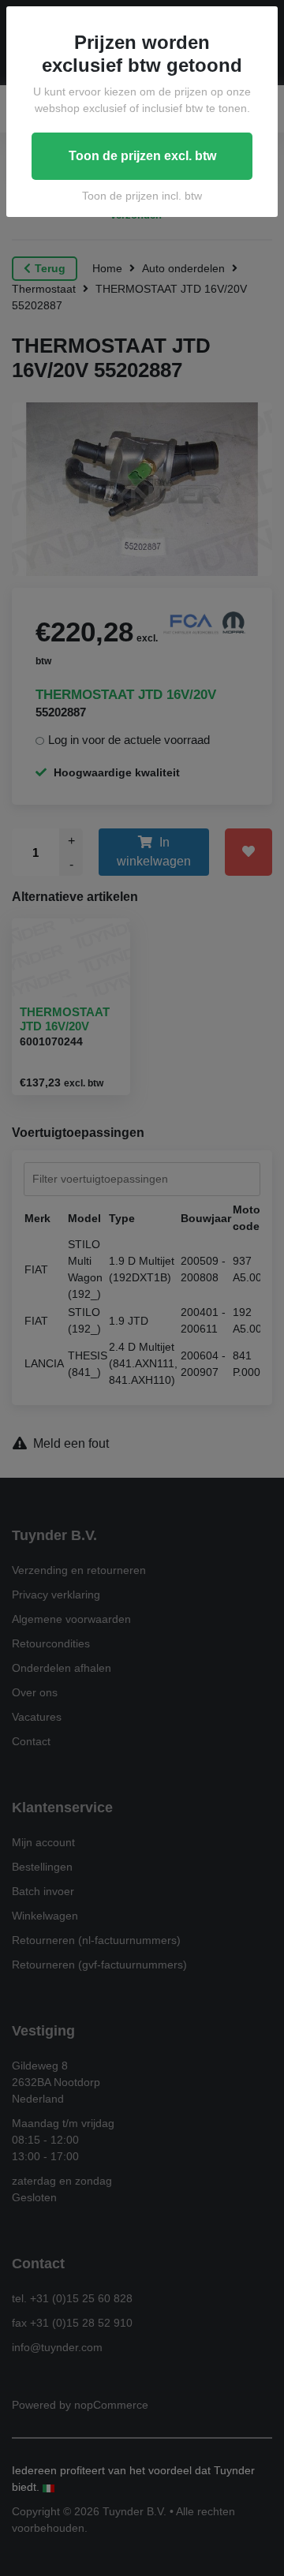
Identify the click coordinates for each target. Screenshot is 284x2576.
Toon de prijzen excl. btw (142, 156)
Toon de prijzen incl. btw (142, 196)
